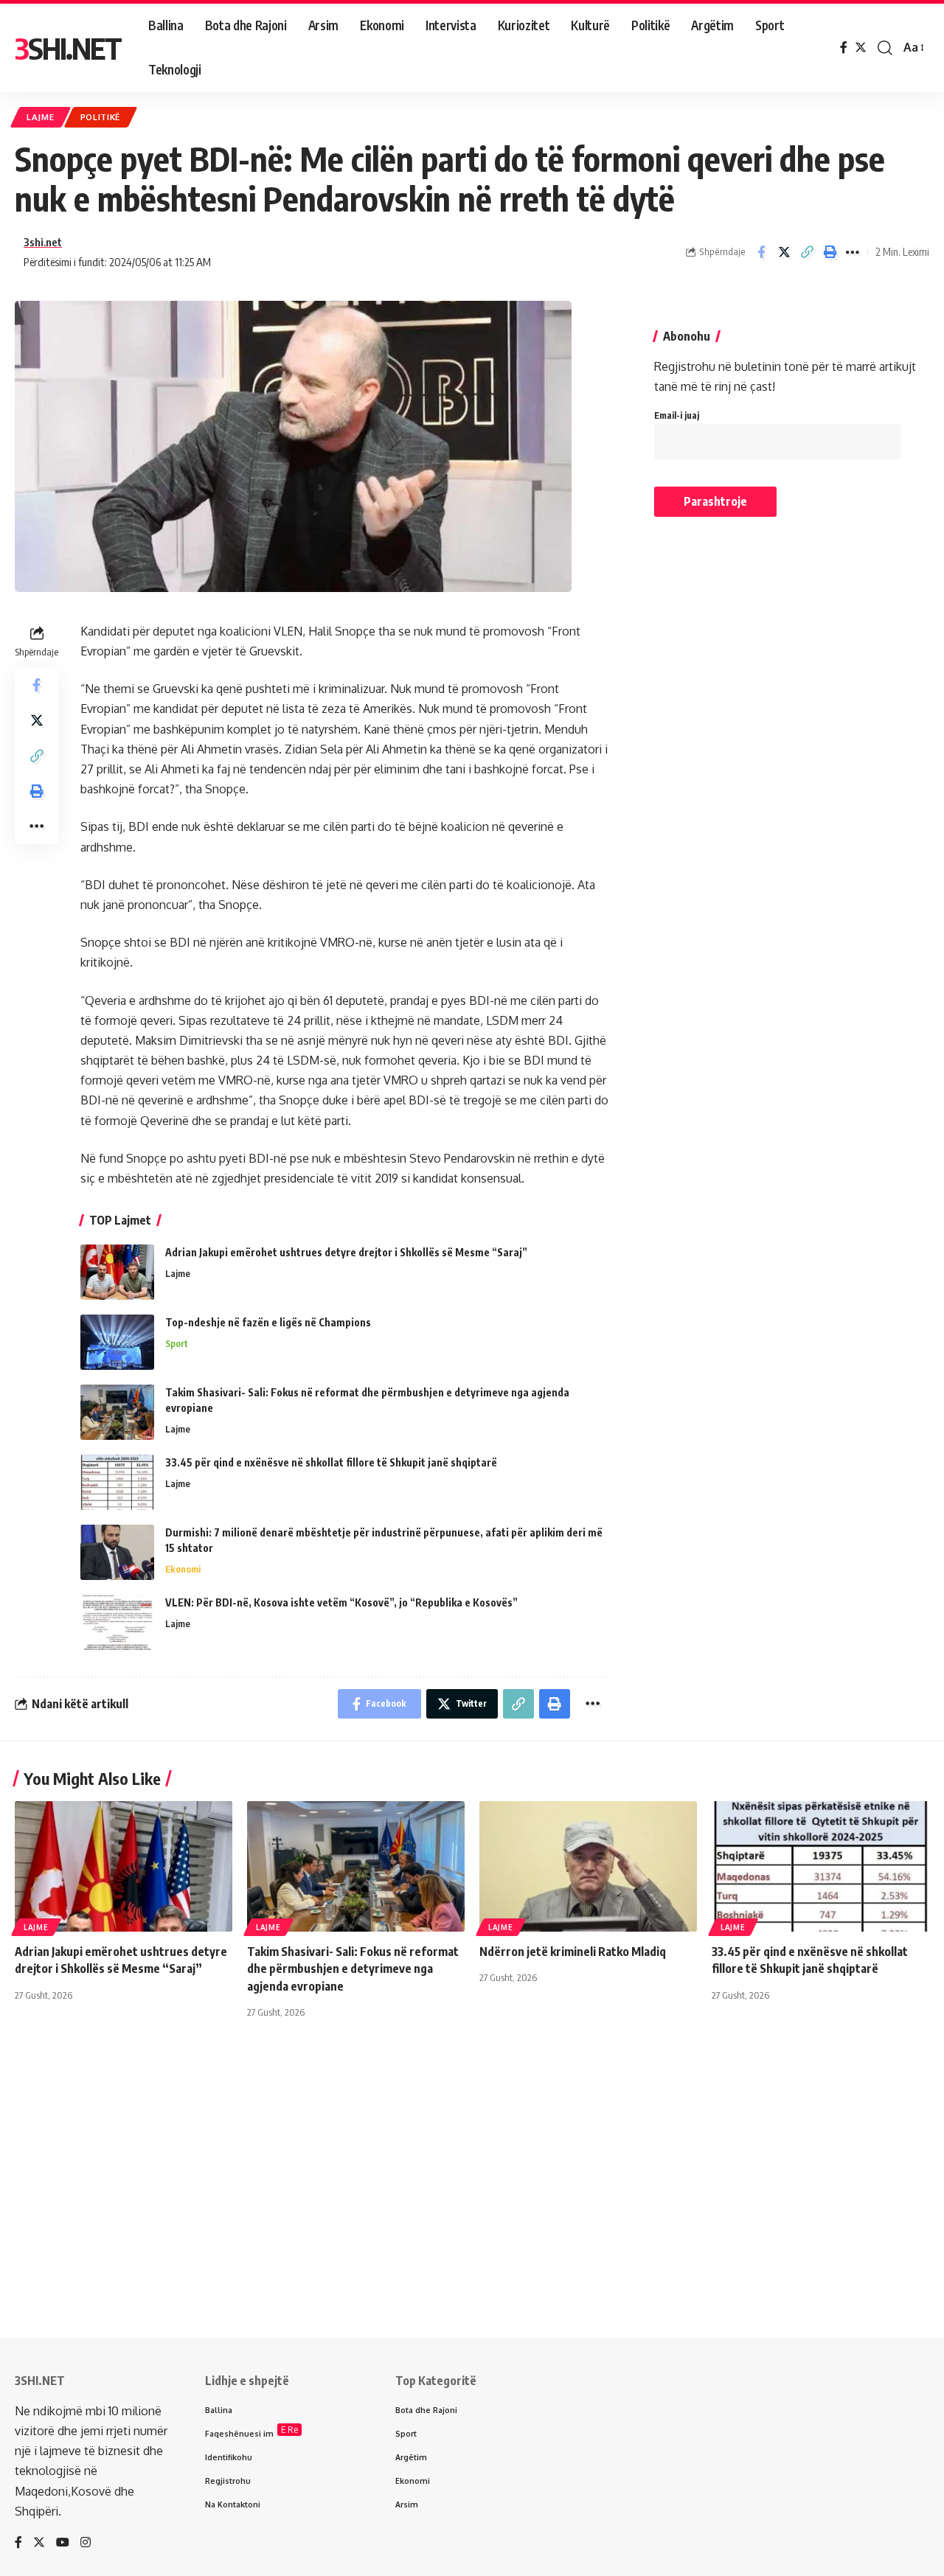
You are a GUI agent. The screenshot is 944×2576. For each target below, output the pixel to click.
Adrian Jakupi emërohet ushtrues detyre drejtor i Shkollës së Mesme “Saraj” (346, 1252)
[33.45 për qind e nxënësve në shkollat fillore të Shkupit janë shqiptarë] (117, 1482)
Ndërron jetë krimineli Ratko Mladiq (573, 1952)
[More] (853, 252)
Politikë (101, 117)
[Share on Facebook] (761, 252)
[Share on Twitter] (784, 252)
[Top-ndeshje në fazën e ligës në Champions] (117, 1342)
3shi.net (43, 242)
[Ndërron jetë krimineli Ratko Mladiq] (588, 1866)
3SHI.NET (68, 48)
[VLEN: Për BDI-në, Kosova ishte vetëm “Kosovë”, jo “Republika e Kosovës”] (117, 1622)
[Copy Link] (807, 252)
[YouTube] (63, 2543)
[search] (885, 48)
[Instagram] (86, 2543)
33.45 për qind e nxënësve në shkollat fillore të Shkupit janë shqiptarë (331, 1462)
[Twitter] (861, 48)
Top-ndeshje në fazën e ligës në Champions (268, 1322)
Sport (177, 1343)
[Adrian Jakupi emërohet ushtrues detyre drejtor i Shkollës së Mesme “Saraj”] (117, 1272)
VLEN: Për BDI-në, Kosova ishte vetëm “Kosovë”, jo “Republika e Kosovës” (341, 1602)
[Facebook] (844, 48)
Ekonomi (183, 1569)
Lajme (41, 117)
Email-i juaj (677, 415)
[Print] (830, 252)
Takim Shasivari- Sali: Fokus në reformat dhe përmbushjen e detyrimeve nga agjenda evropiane (353, 1968)
